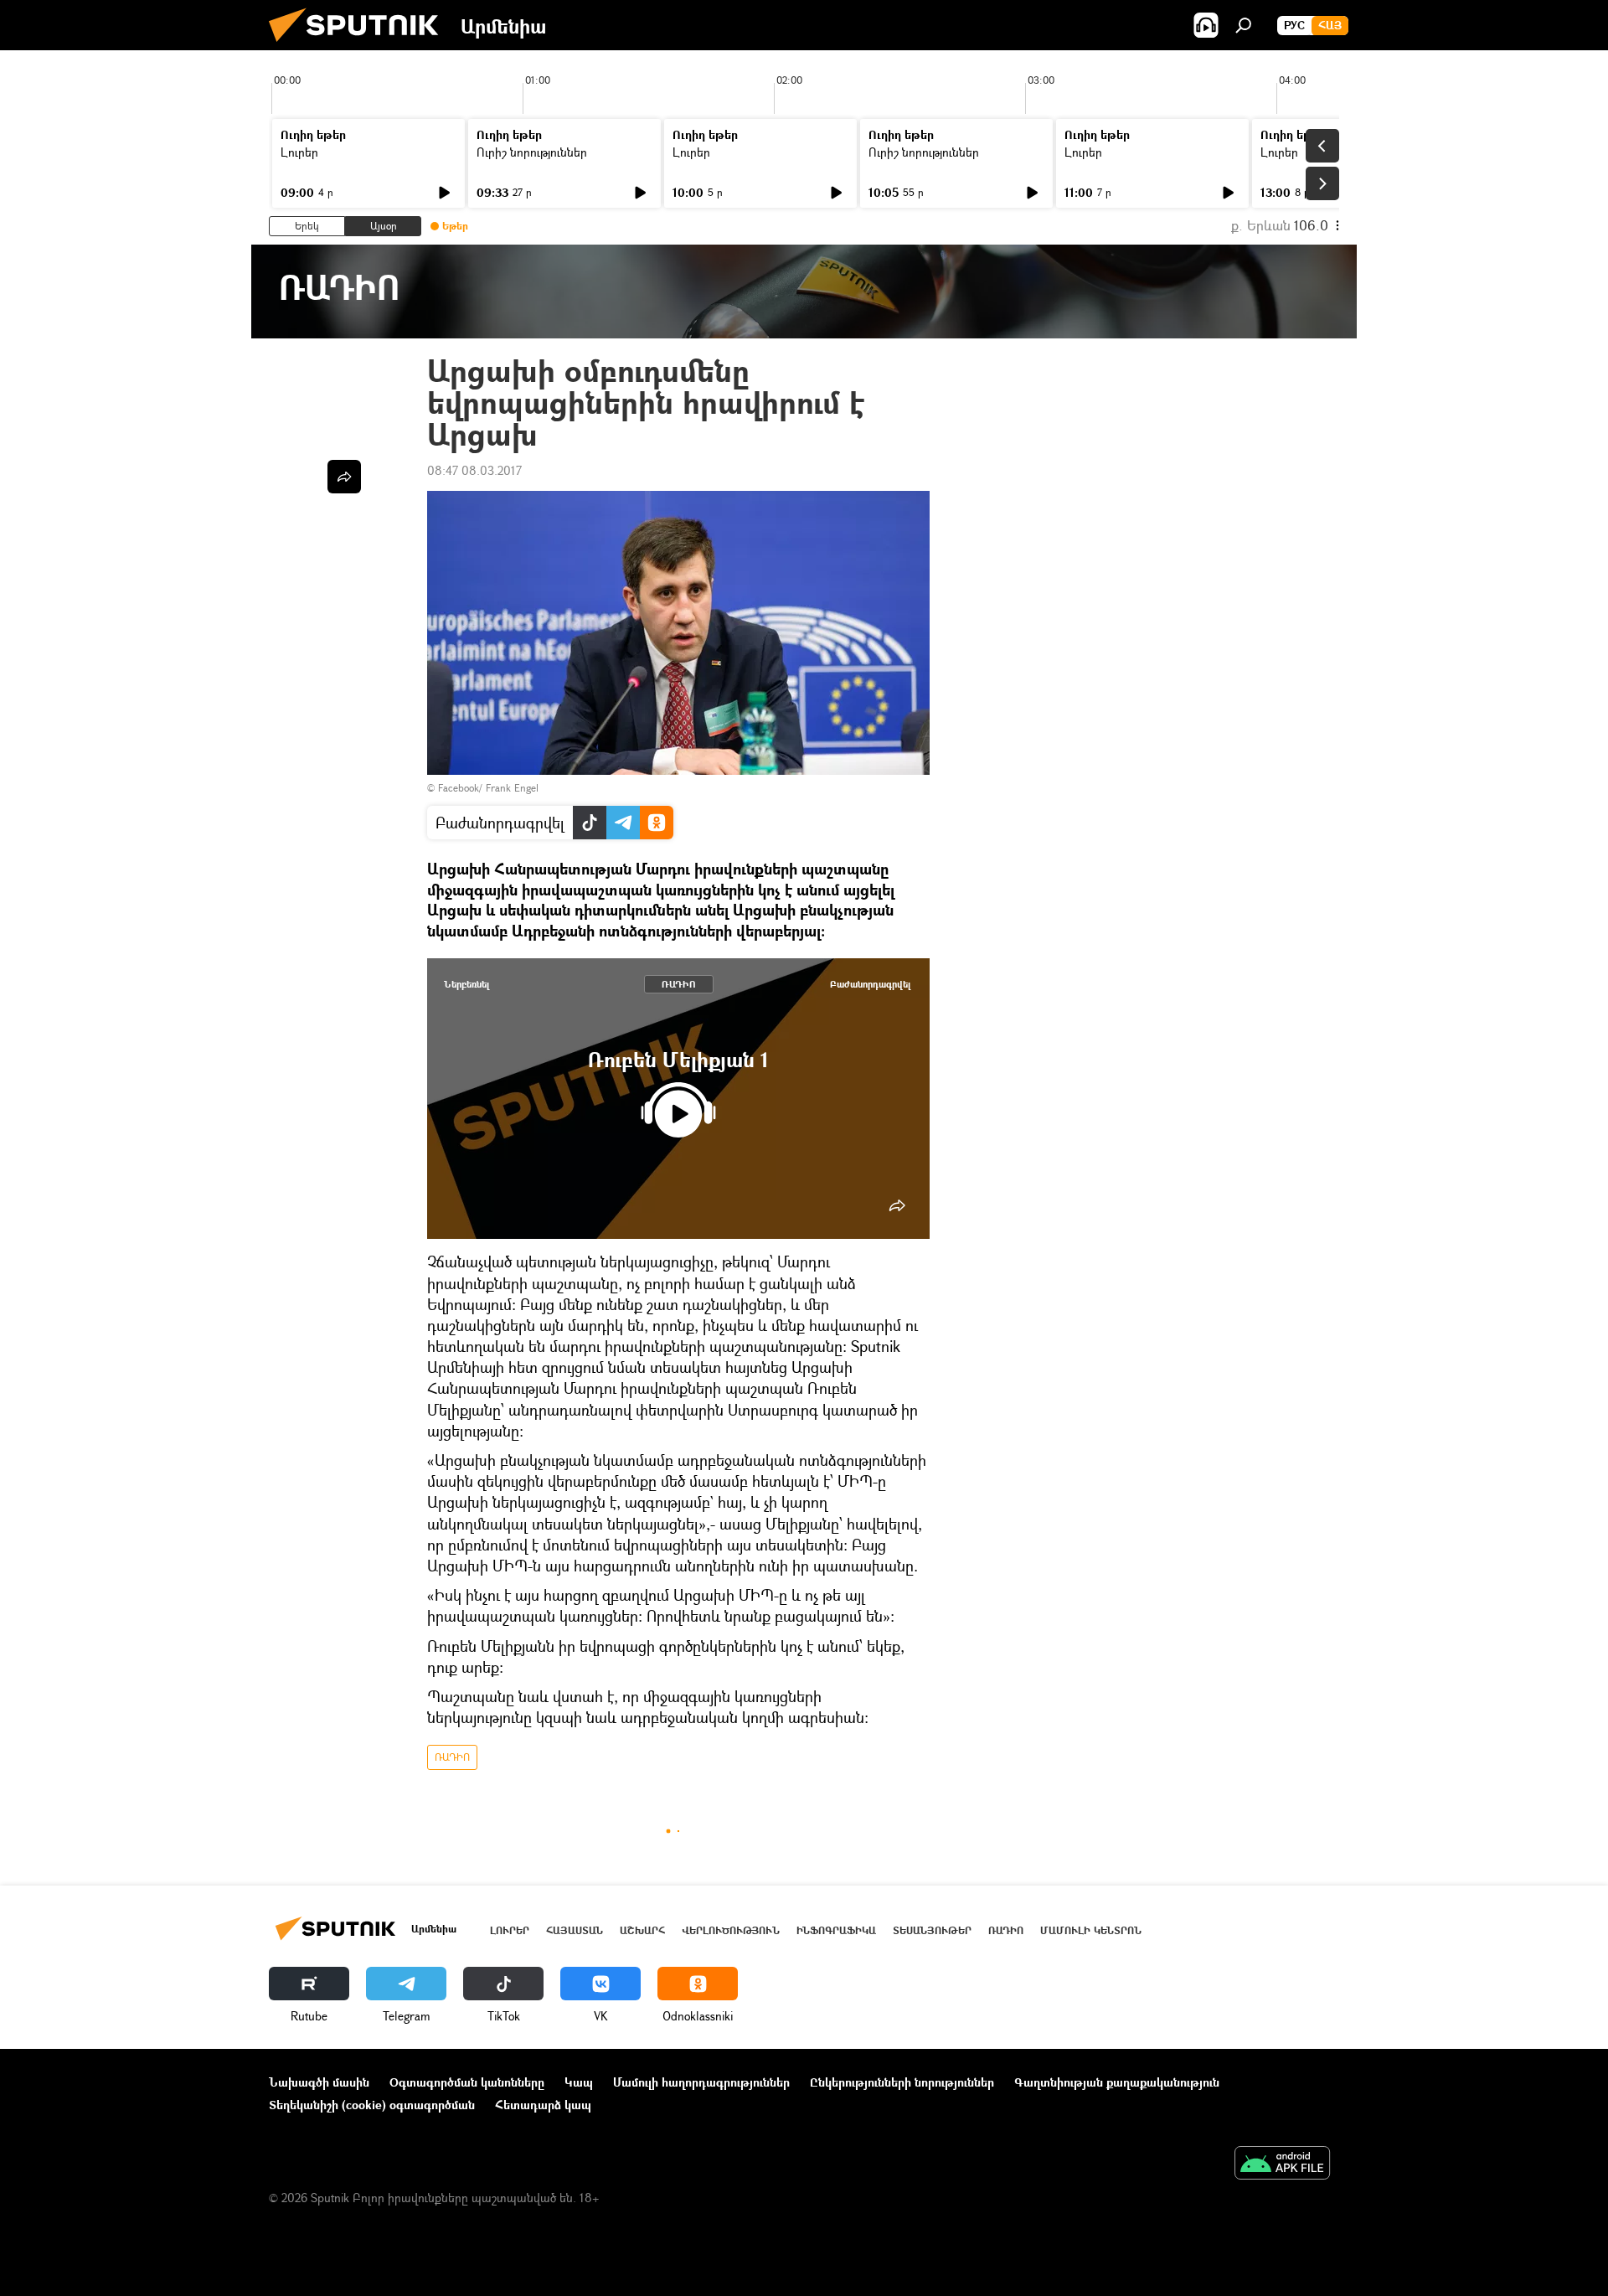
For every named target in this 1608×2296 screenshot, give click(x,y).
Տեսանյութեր (932, 1930)
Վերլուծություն (731, 1930)
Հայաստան (575, 1930)
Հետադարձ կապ (543, 2105)
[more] (897, 1205)
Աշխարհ (642, 1930)
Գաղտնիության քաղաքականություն (1117, 2082)
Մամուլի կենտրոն (1091, 1930)
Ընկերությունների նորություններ (902, 2082)
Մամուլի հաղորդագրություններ (701, 2082)
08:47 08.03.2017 (474, 470)
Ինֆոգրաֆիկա (836, 1930)
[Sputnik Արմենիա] (360, 46)
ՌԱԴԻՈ (679, 984)
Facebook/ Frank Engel (488, 788)
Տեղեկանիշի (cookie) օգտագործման (372, 2105)
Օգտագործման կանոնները (467, 2082)
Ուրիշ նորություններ (532, 152)
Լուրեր (299, 152)
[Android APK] (1282, 2164)
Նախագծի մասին (319, 2082)
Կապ (579, 2082)
